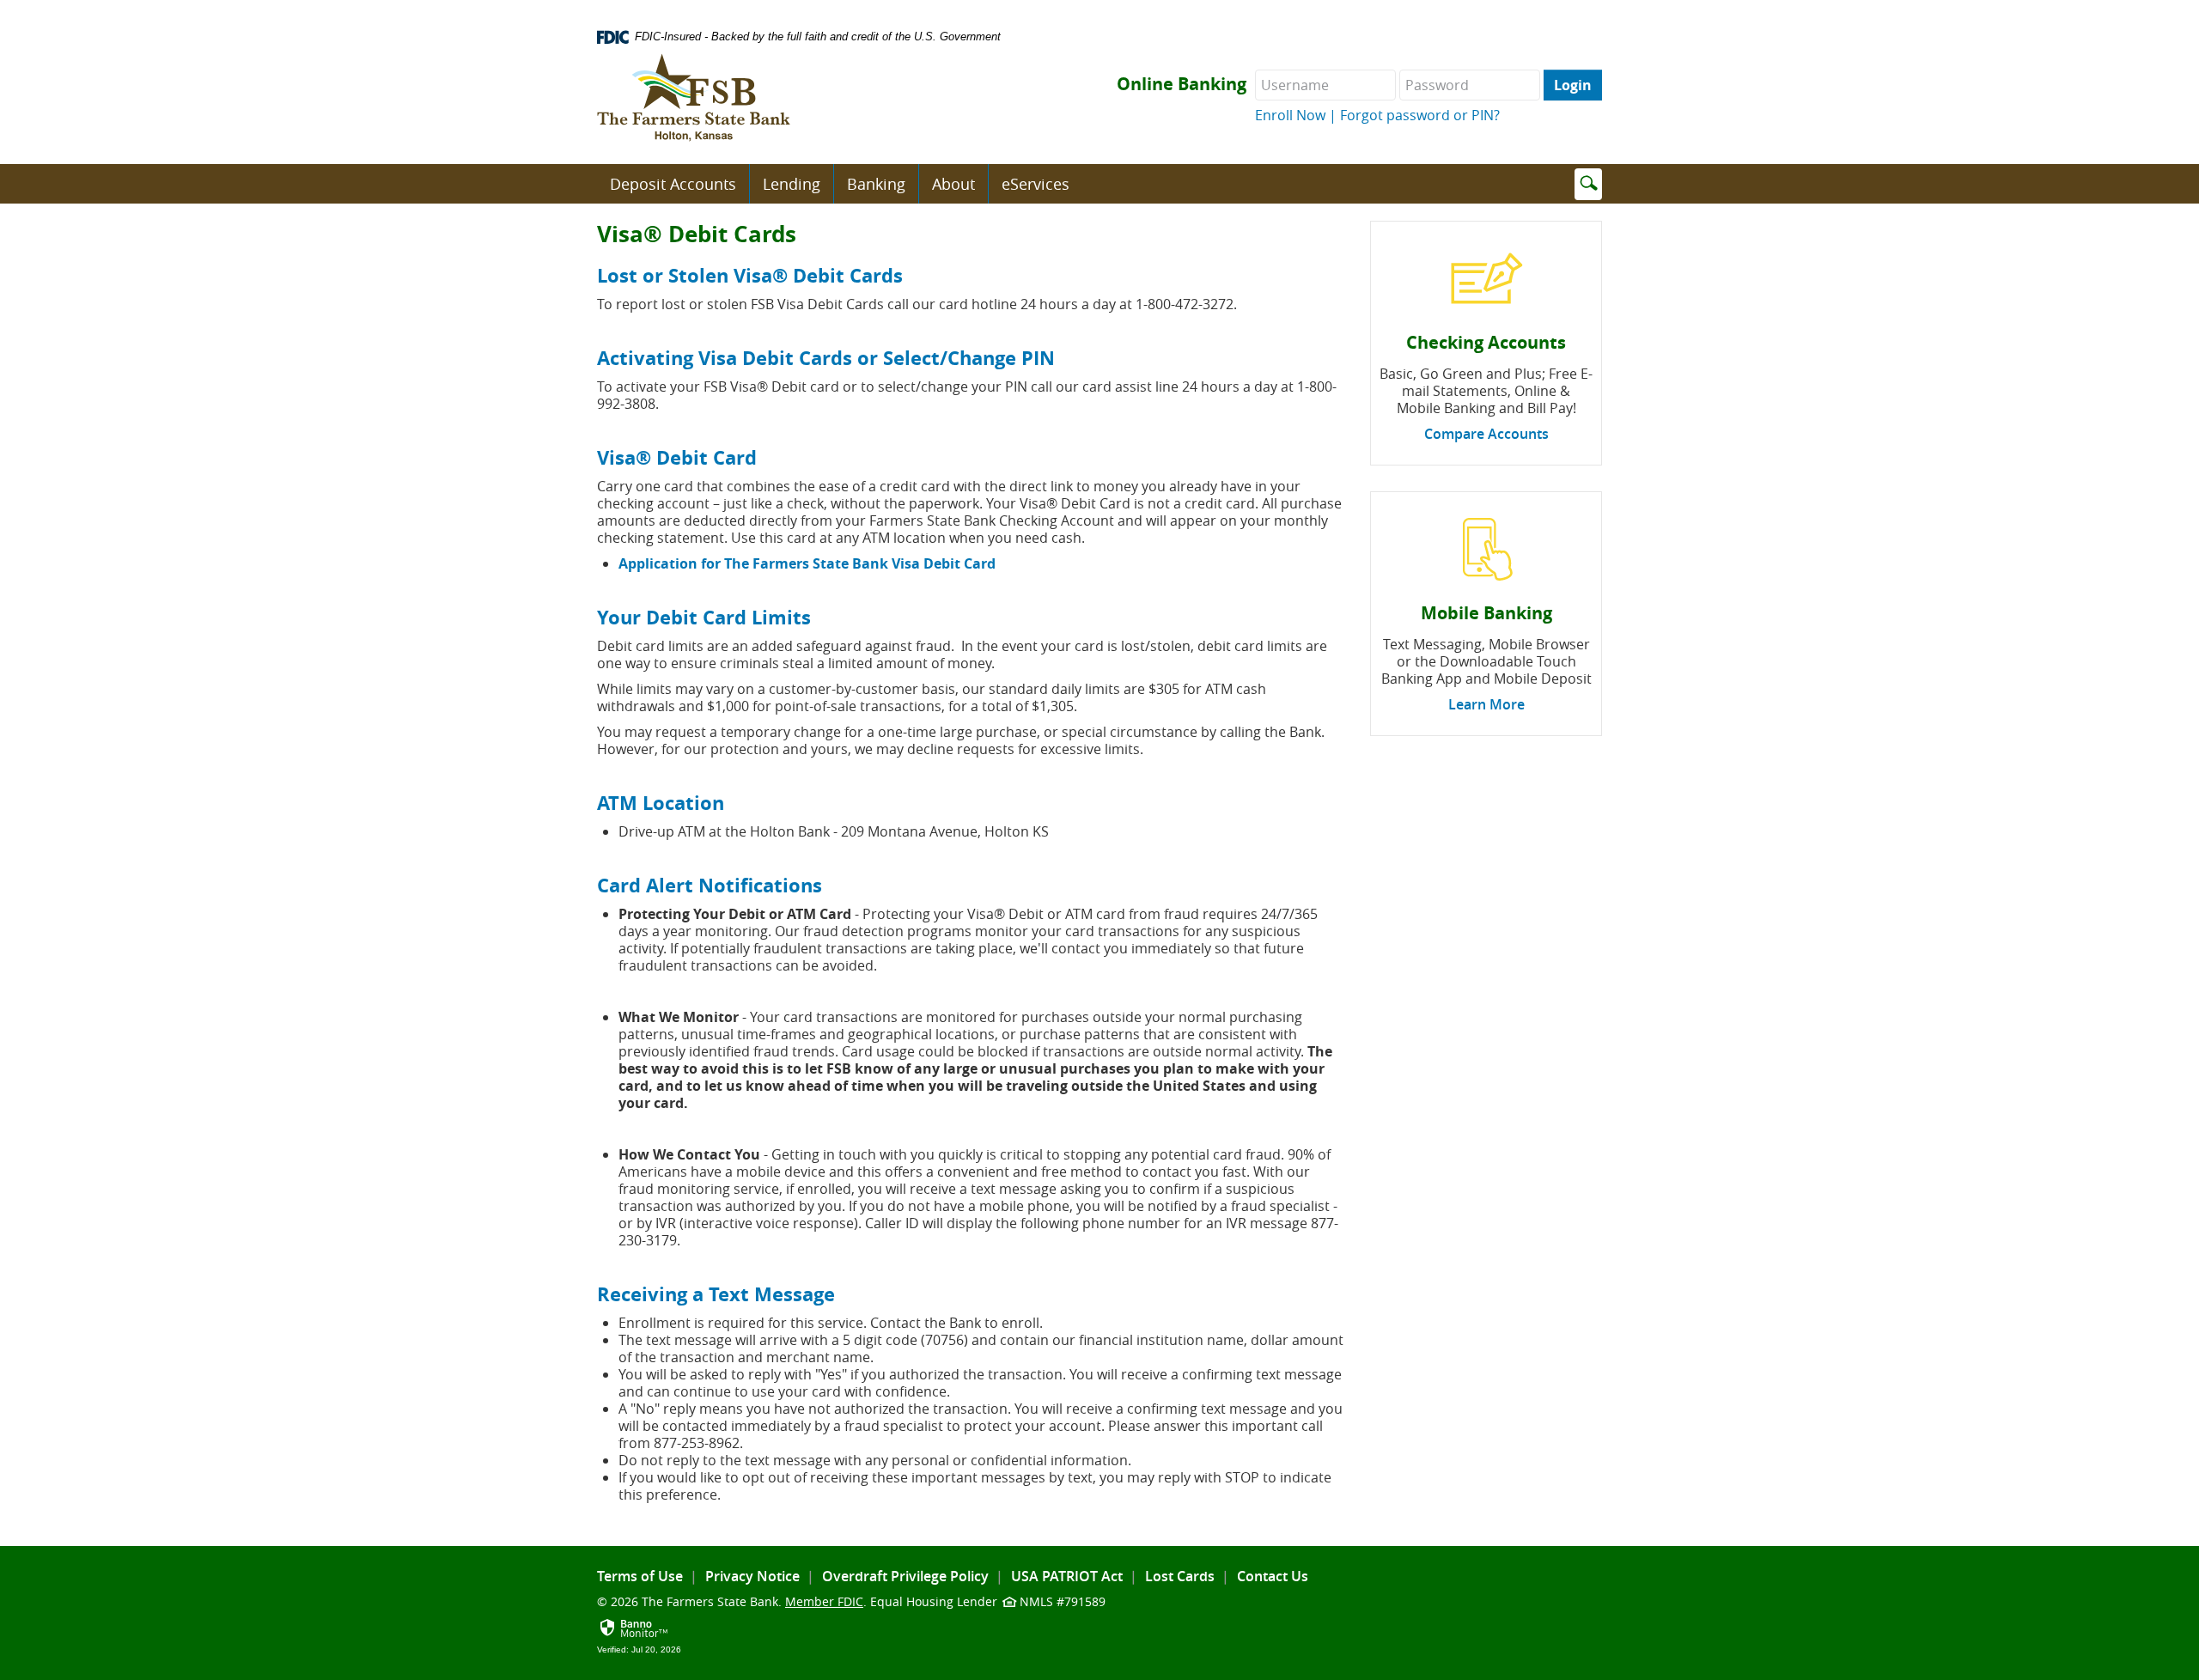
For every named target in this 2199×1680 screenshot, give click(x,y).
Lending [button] (792, 184)
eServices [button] (1036, 184)
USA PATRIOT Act (1067, 1576)
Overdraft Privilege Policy (905, 1576)
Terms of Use (640, 1576)
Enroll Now (1290, 115)
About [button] (953, 184)
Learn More (1486, 704)
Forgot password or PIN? (1420, 115)
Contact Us (1273, 1576)
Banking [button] (876, 184)
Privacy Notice (752, 1576)
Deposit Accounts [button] (673, 184)
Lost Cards (1180, 1576)
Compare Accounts (1486, 434)
